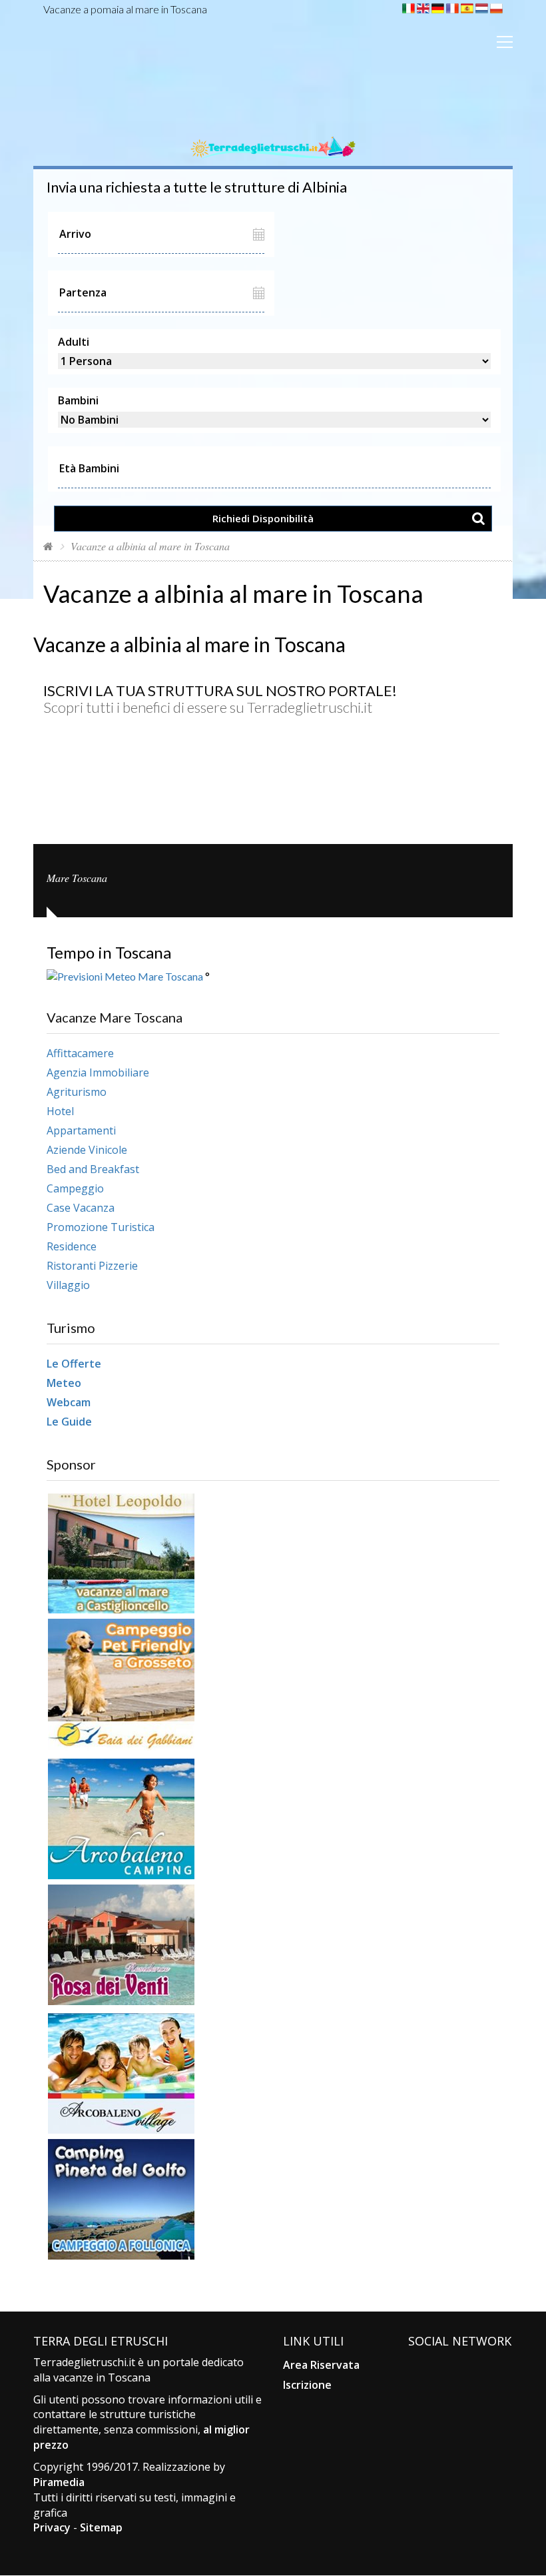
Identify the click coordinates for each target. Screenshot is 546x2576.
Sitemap (101, 2527)
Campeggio (75, 1188)
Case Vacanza (81, 1208)
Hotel (60, 1111)
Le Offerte (74, 1364)
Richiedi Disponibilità (263, 518)
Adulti (74, 342)
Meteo (64, 1383)
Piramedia (59, 2482)
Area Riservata (321, 2365)
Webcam (69, 1402)
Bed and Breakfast (93, 1169)
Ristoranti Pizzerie (92, 1266)
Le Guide (69, 1422)
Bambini (78, 400)
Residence (72, 1246)
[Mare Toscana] (273, 131)
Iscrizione (307, 2385)
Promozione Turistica (101, 1227)
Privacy (52, 2527)
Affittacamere (80, 1053)
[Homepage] (48, 546)
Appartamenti (81, 1130)
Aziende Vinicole (87, 1150)
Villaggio (68, 1285)
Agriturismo (77, 1092)
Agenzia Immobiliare (98, 1073)
